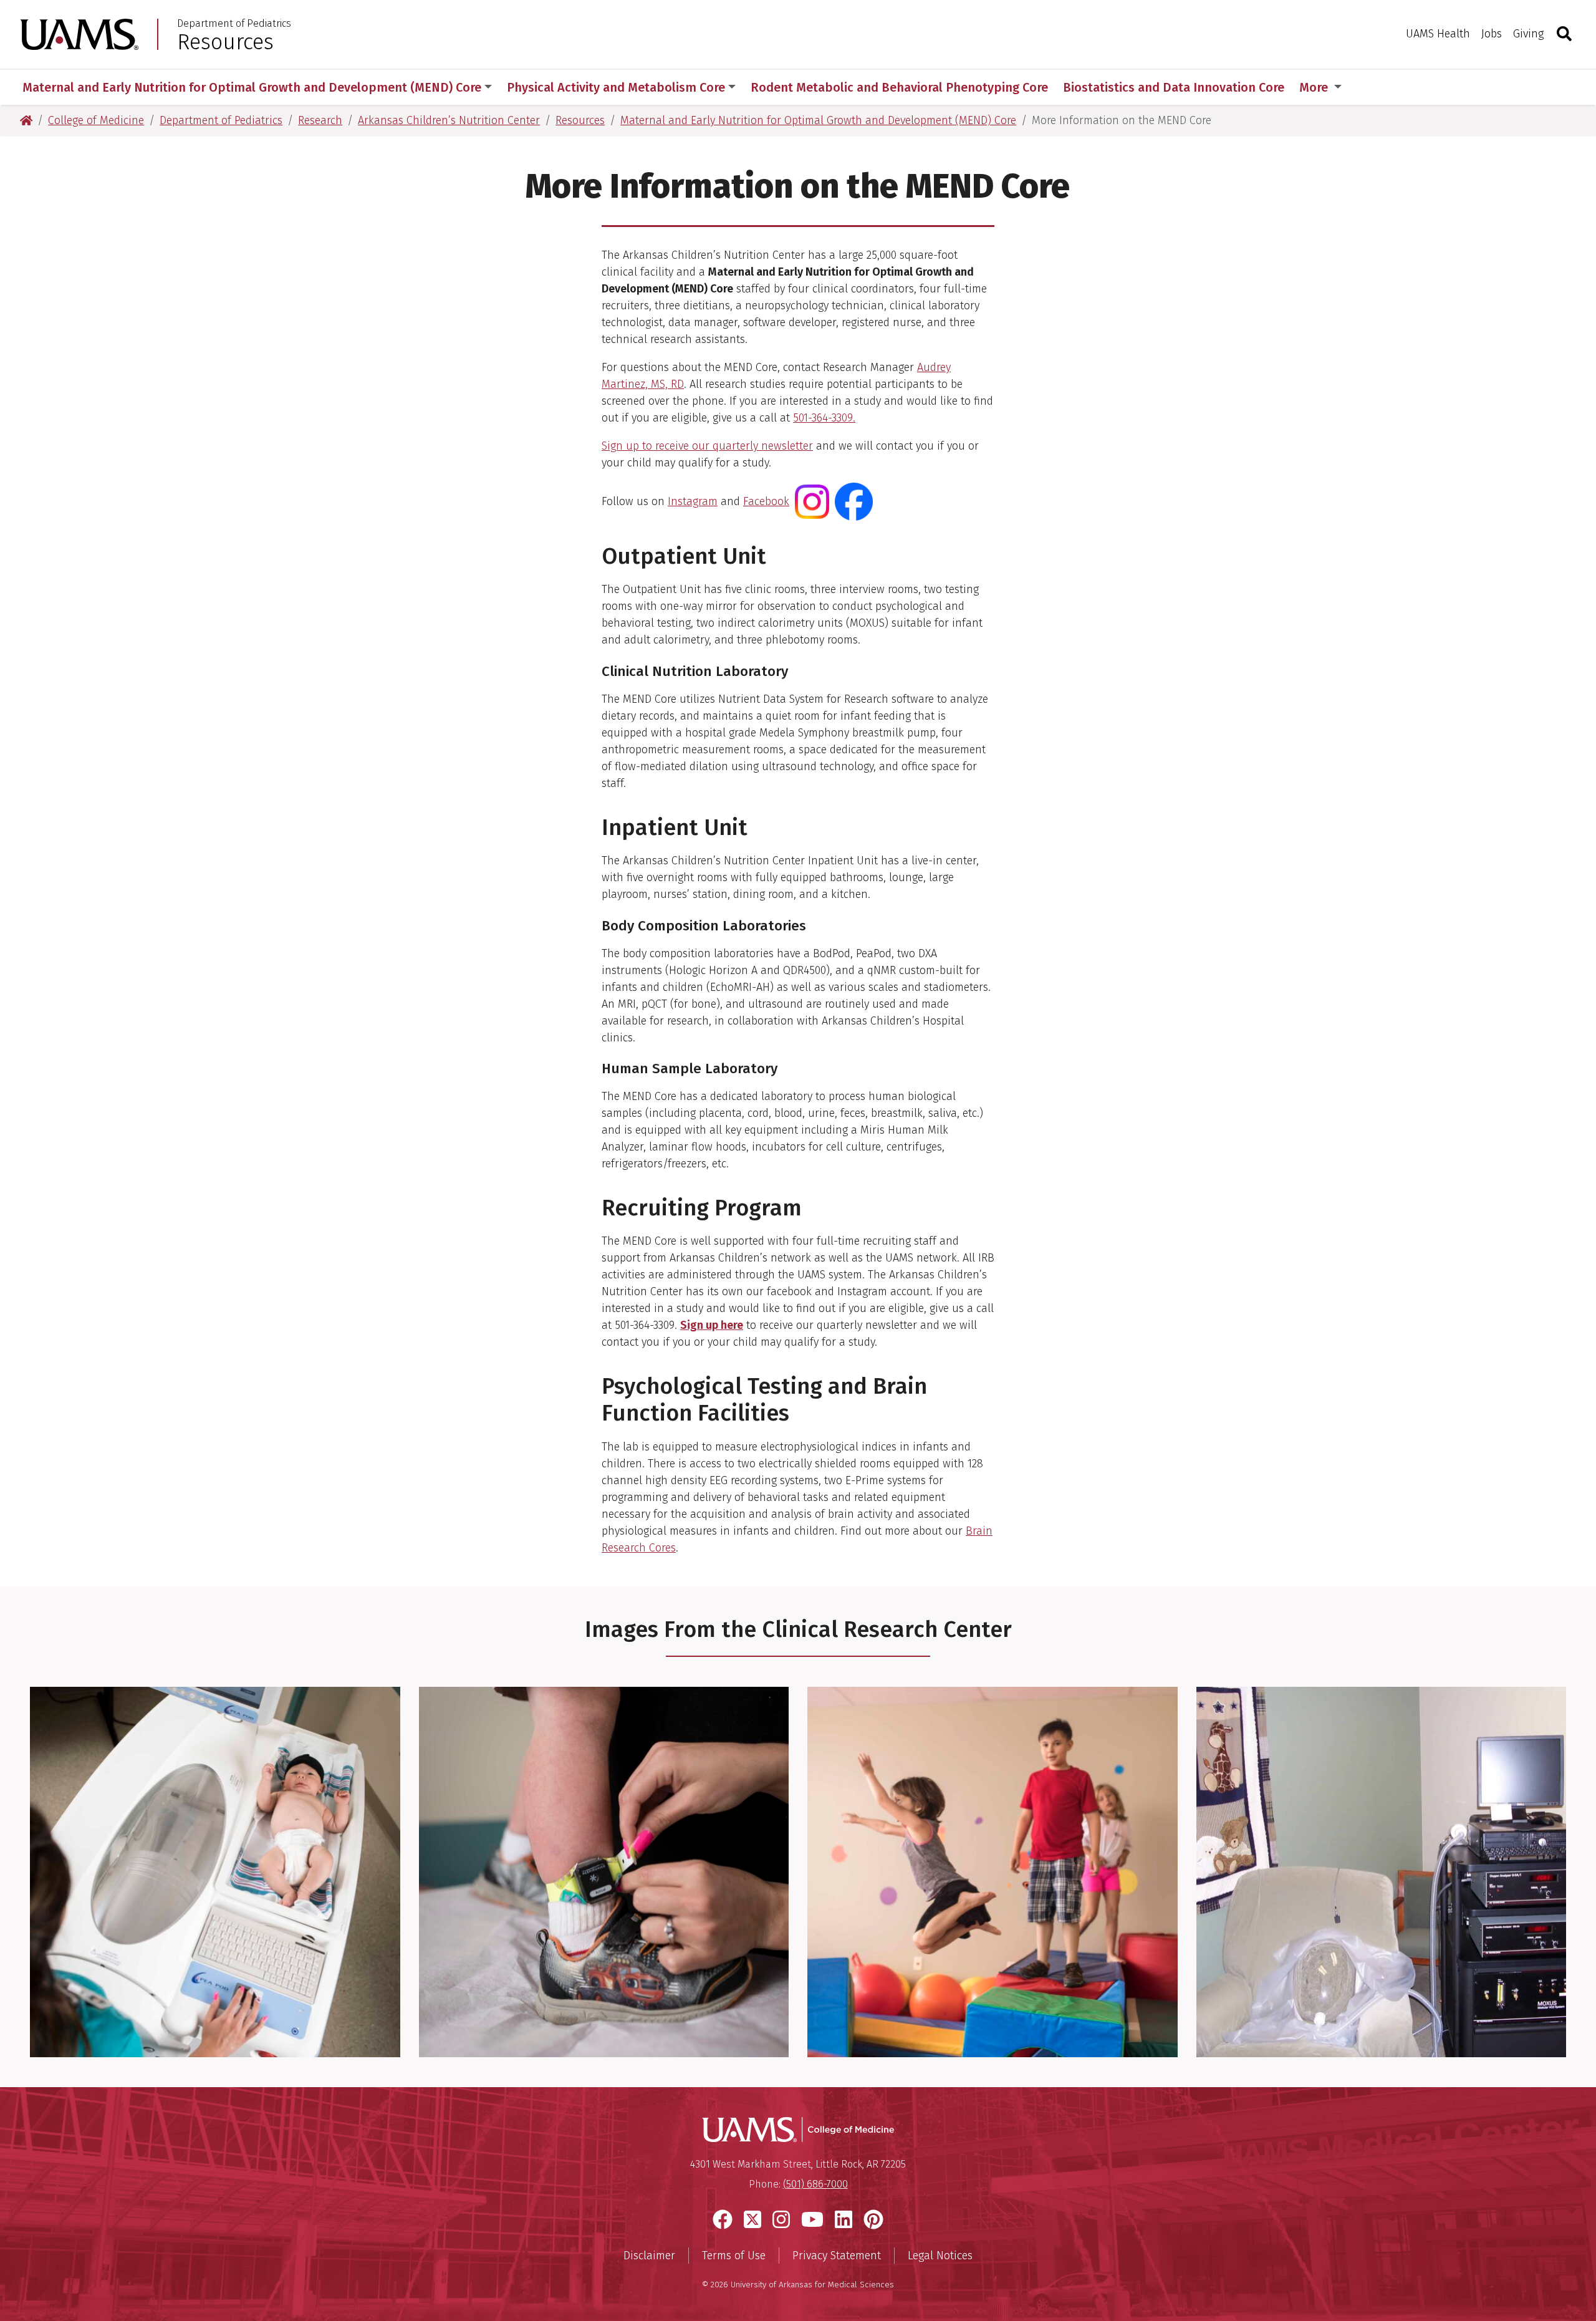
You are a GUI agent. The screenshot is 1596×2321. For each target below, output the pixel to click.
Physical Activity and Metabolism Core (616, 87)
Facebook (766, 501)
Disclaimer (649, 2256)
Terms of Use (734, 2256)
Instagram (693, 501)
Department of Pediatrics (234, 24)
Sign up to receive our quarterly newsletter (707, 446)
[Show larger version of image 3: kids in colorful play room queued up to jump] (993, 1871)
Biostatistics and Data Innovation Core (1174, 87)
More (1315, 87)
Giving (1528, 34)
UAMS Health (1438, 34)
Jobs (1492, 34)
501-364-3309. (824, 418)
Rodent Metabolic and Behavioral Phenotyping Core (899, 87)
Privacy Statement (837, 2256)
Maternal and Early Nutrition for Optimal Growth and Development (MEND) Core (252, 87)
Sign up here (712, 1325)
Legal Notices (940, 2256)
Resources (225, 42)
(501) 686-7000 (815, 2184)
